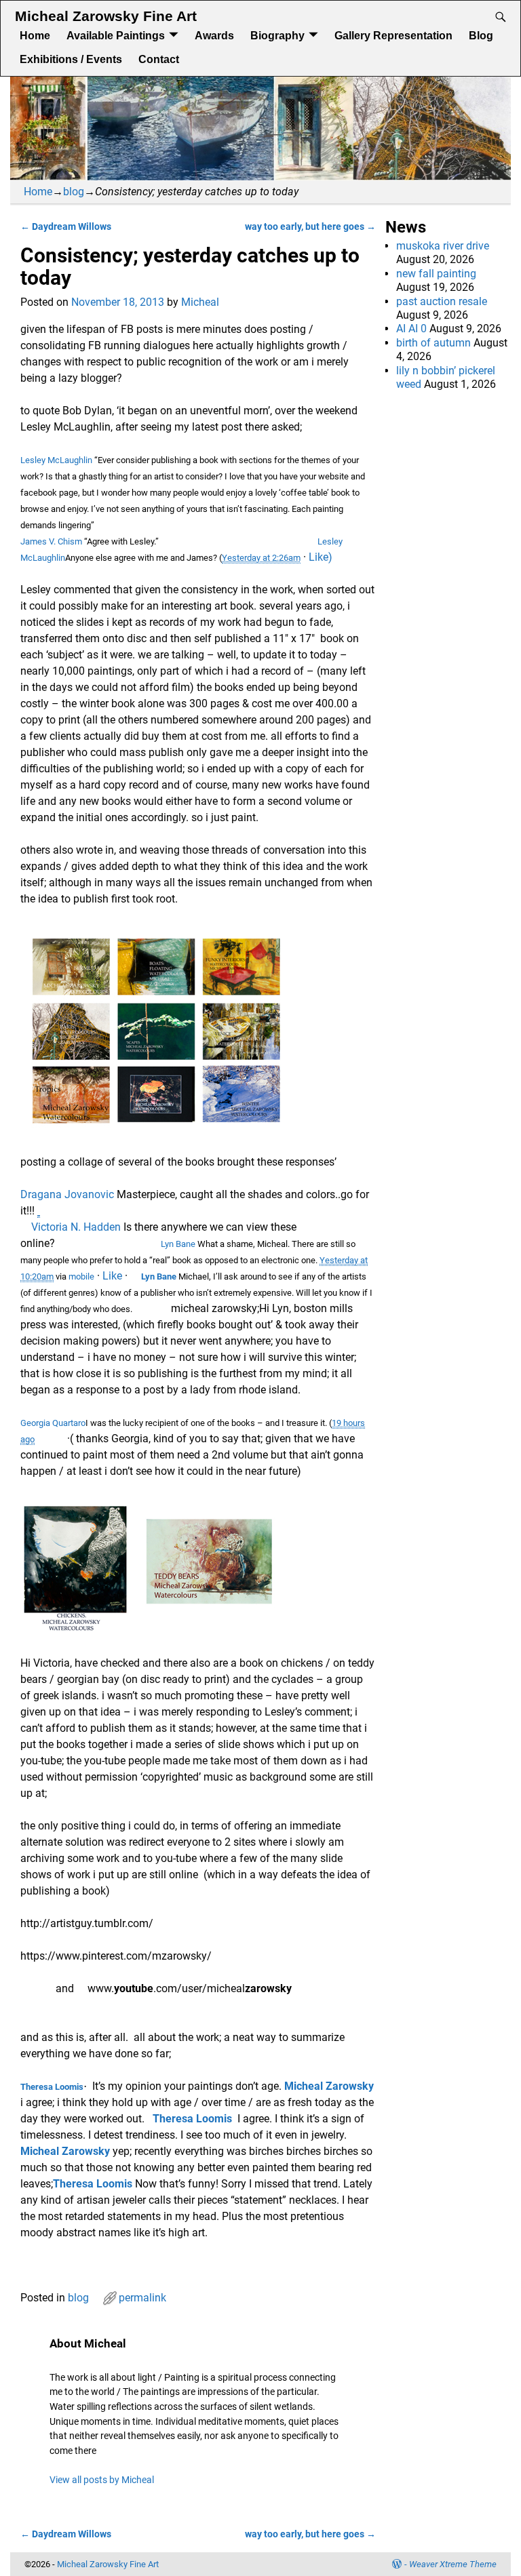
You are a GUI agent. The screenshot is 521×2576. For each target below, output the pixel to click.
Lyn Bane (179, 1244)
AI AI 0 (411, 329)
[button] (136, 1276)
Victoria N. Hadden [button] (77, 1227)
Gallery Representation (393, 36)
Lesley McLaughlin (56, 460)
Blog (481, 36)
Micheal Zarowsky (329, 2086)
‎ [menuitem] (172, 1988)
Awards (214, 36)
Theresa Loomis (52, 2087)
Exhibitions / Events (71, 59)
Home (35, 36)
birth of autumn (433, 343)
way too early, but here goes (310, 227)
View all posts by (102, 2480)
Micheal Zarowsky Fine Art (106, 16)
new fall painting (436, 274)
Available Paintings (116, 36)
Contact (159, 59)
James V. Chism (51, 541)
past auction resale (442, 301)
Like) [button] (321, 557)
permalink (142, 2298)
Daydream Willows (66, 227)
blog (74, 192)
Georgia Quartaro (53, 1423)
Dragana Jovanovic (69, 1194)
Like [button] (112, 1276)
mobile (81, 1276)
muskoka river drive (443, 246)
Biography (277, 36)
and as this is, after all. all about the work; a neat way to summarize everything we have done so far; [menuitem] (182, 2045)
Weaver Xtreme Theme (453, 2564)
